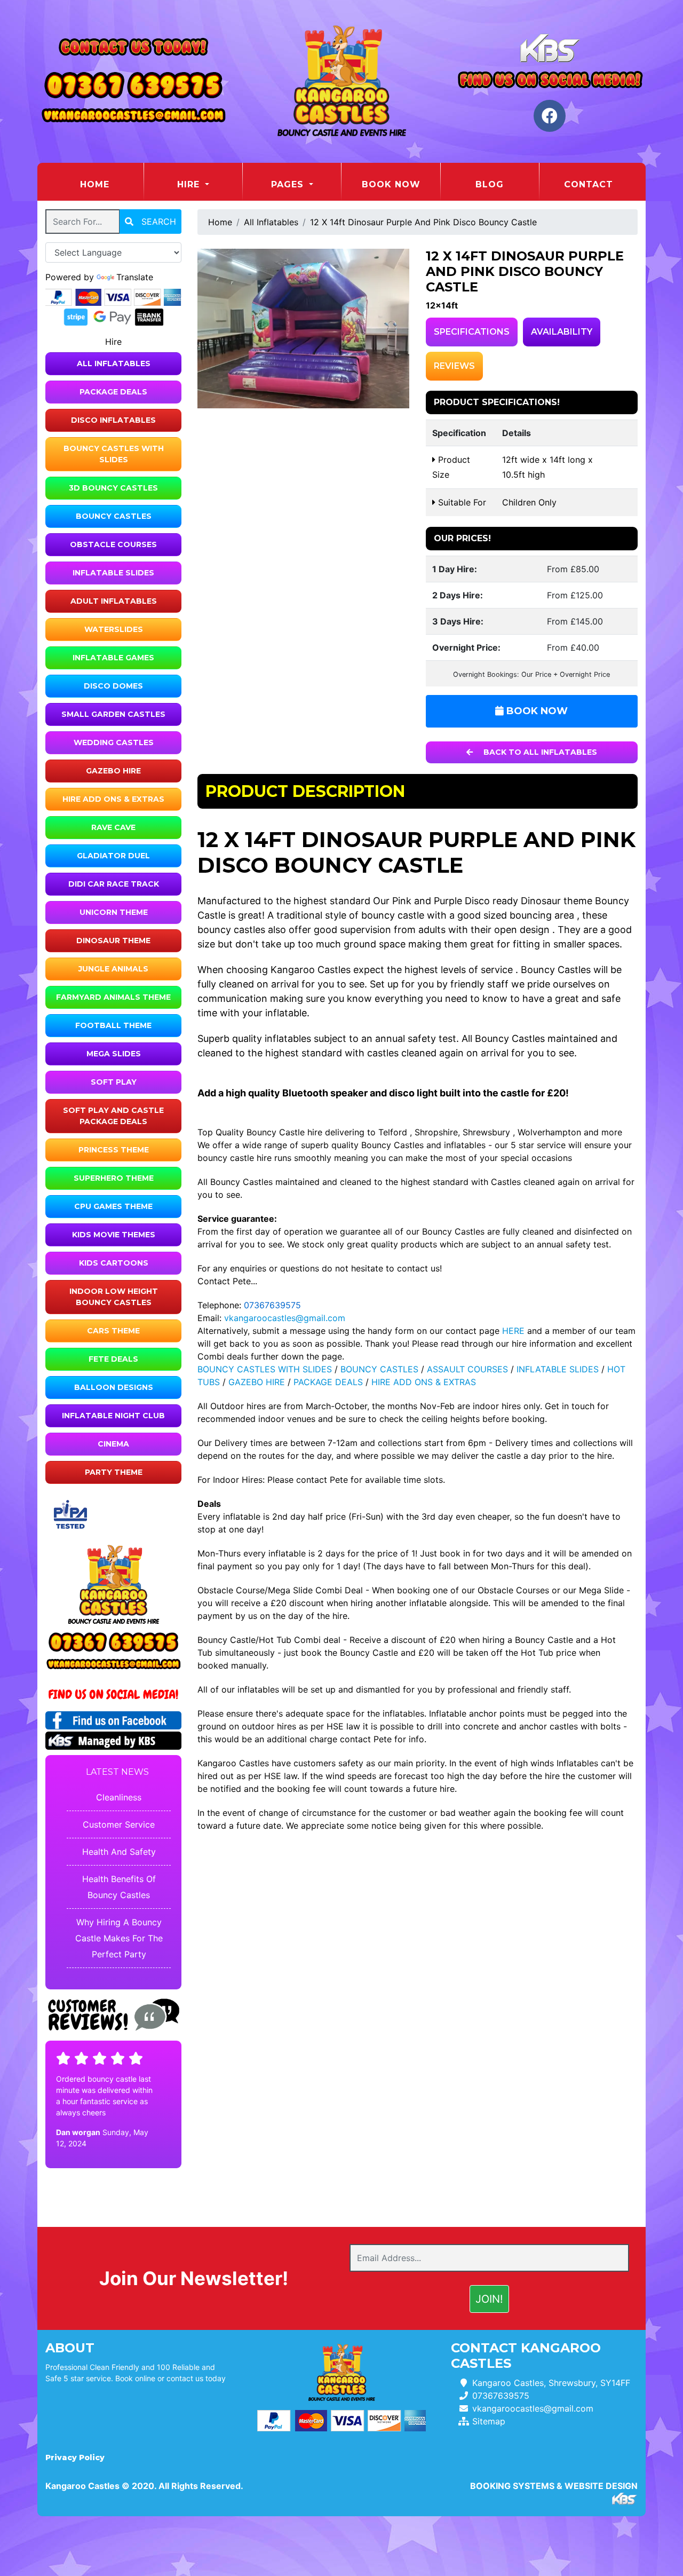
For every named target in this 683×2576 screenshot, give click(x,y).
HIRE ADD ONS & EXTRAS (424, 1382)
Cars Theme (113, 1331)
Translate (135, 277)
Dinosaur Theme (113, 941)
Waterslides (114, 629)
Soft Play (114, 1082)
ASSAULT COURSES (467, 1369)
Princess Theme (114, 1150)
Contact (589, 184)
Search (157, 222)
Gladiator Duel (113, 856)
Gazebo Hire (113, 771)
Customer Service (119, 1824)
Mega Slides (114, 1054)
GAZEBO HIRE (257, 1382)
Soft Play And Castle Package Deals (113, 1116)
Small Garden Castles (113, 714)
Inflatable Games (113, 658)
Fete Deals (113, 1359)
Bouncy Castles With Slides (114, 454)
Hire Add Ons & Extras (113, 799)
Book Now (391, 184)
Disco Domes (113, 686)
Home (112, 184)
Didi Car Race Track (114, 884)
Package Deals (113, 392)
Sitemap (489, 2421)
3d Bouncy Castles (113, 488)
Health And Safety (119, 1852)
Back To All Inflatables (539, 752)
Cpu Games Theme (113, 1206)
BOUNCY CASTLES (379, 1369)
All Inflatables (114, 364)
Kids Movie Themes (114, 1235)
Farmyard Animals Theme (113, 997)
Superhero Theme (114, 1178)
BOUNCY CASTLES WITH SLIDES (265, 1369)
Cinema (113, 1444)
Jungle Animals (113, 969)
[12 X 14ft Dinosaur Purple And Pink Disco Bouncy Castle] (304, 328)
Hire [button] (190, 184)
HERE (513, 1331)
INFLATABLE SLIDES (558, 1369)
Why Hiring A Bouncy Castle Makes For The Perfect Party (119, 1938)
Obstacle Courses (113, 544)
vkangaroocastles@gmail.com (285, 1318)
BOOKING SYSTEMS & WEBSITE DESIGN (554, 2486)
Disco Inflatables (113, 420)
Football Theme (113, 1025)
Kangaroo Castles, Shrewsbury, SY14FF (551, 2383)
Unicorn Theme (114, 912)
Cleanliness (119, 1797)
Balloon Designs (114, 1387)
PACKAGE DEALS (328, 1382)
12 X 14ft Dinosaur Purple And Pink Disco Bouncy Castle (423, 222)
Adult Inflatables (114, 601)
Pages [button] (289, 184)
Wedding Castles (114, 742)
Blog (490, 184)
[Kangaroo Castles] (341, 81)
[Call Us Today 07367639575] (113, 1643)
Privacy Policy (75, 2458)
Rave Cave (113, 827)
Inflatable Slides (113, 573)
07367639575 (272, 1305)
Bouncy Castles (114, 516)
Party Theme (114, 1472)
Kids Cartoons (114, 1263)
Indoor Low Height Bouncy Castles (114, 1297)
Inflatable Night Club (113, 1416)
